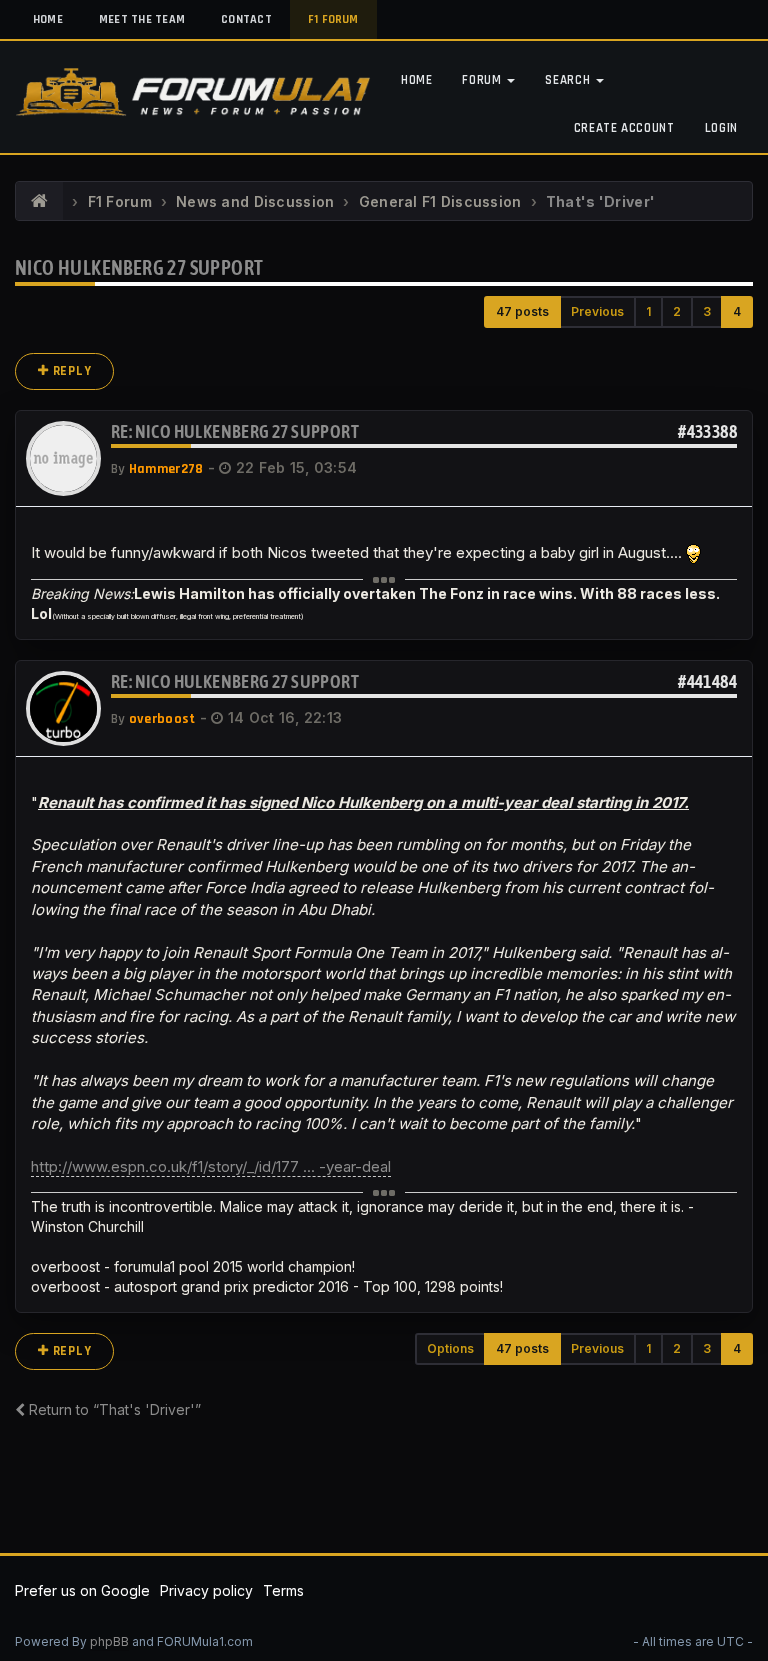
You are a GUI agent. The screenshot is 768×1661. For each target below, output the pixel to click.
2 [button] (677, 311)
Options (450, 1348)
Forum (483, 80)
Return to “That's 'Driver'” (113, 1409)
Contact (246, 19)
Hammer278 (166, 469)
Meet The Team (142, 19)
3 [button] (707, 311)
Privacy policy (206, 1590)
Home (48, 19)
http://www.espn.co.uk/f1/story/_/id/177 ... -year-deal (211, 1166)
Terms (283, 1590)
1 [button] (648, 311)
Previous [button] (597, 311)
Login (721, 128)
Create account (624, 128)
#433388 (707, 431)
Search (569, 80)
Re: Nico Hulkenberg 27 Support (235, 431)
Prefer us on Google (82, 1590)
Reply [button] (70, 371)
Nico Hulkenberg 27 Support (139, 267)
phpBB (109, 1641)
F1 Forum (333, 19)
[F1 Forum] (39, 202)
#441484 (707, 681)
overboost (162, 719)
